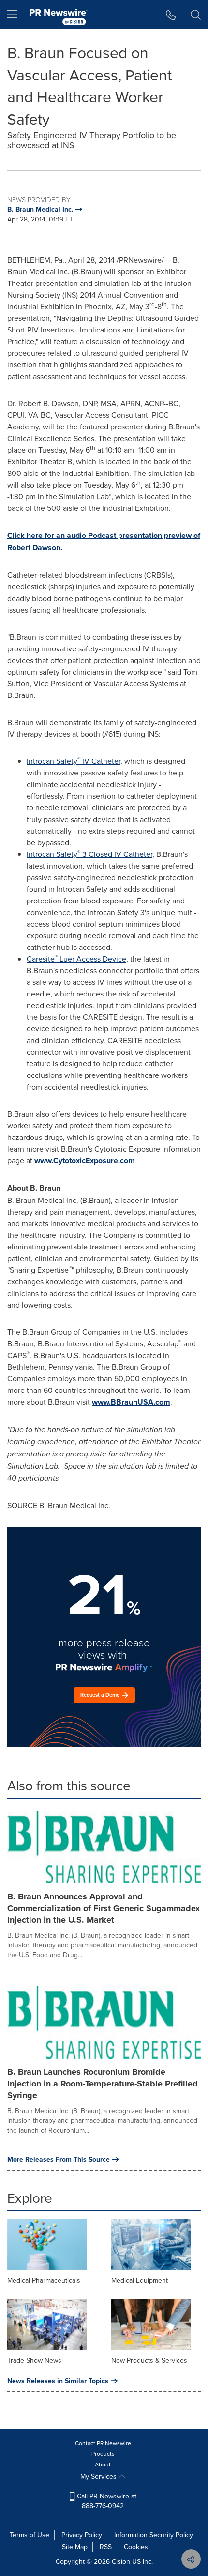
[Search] (196, 15)
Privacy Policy (82, 2535)
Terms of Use (30, 2535)
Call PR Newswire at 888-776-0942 (106, 2501)
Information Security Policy (154, 2535)
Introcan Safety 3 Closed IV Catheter (89, 854)
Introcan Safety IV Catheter (74, 761)
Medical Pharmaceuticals (44, 2280)
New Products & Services (149, 2360)
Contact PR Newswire (103, 2443)
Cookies (136, 2547)
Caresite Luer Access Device (76, 959)
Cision (121, 2561)
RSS (106, 2547)
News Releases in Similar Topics (58, 2381)
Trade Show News (34, 2360)
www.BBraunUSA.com (131, 1402)
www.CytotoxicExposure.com (85, 1161)
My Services (99, 2476)
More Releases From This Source (59, 2159)
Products (103, 2454)
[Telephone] (171, 15)
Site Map (75, 2547)
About (103, 2464)
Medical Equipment (140, 2280)
